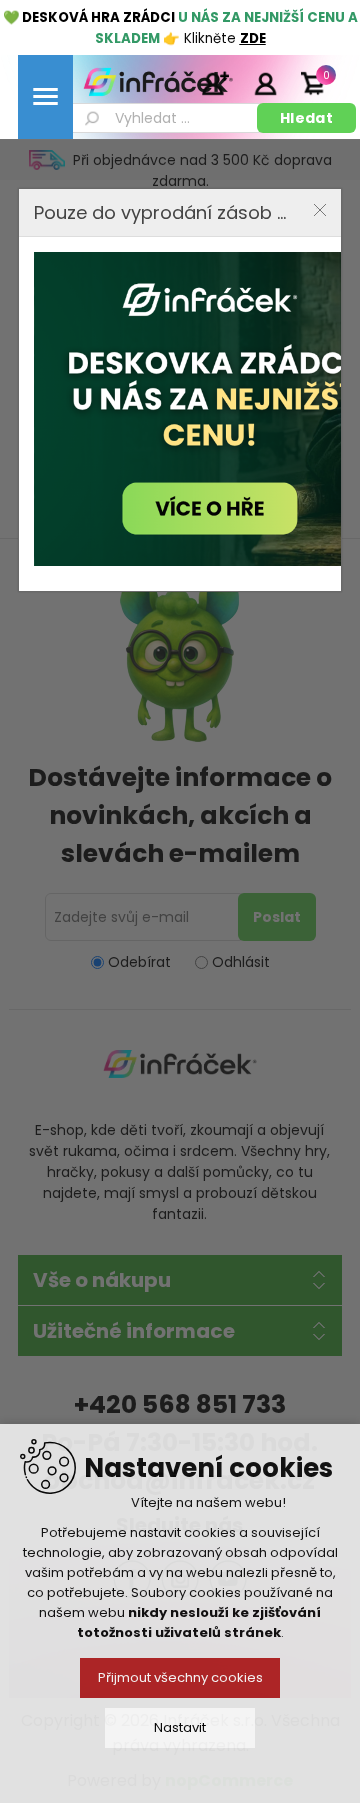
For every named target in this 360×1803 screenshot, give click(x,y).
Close (320, 210)
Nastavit (180, 1727)
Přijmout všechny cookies (180, 1677)
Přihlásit (265, 83)
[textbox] (164, 118)
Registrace (215, 83)
